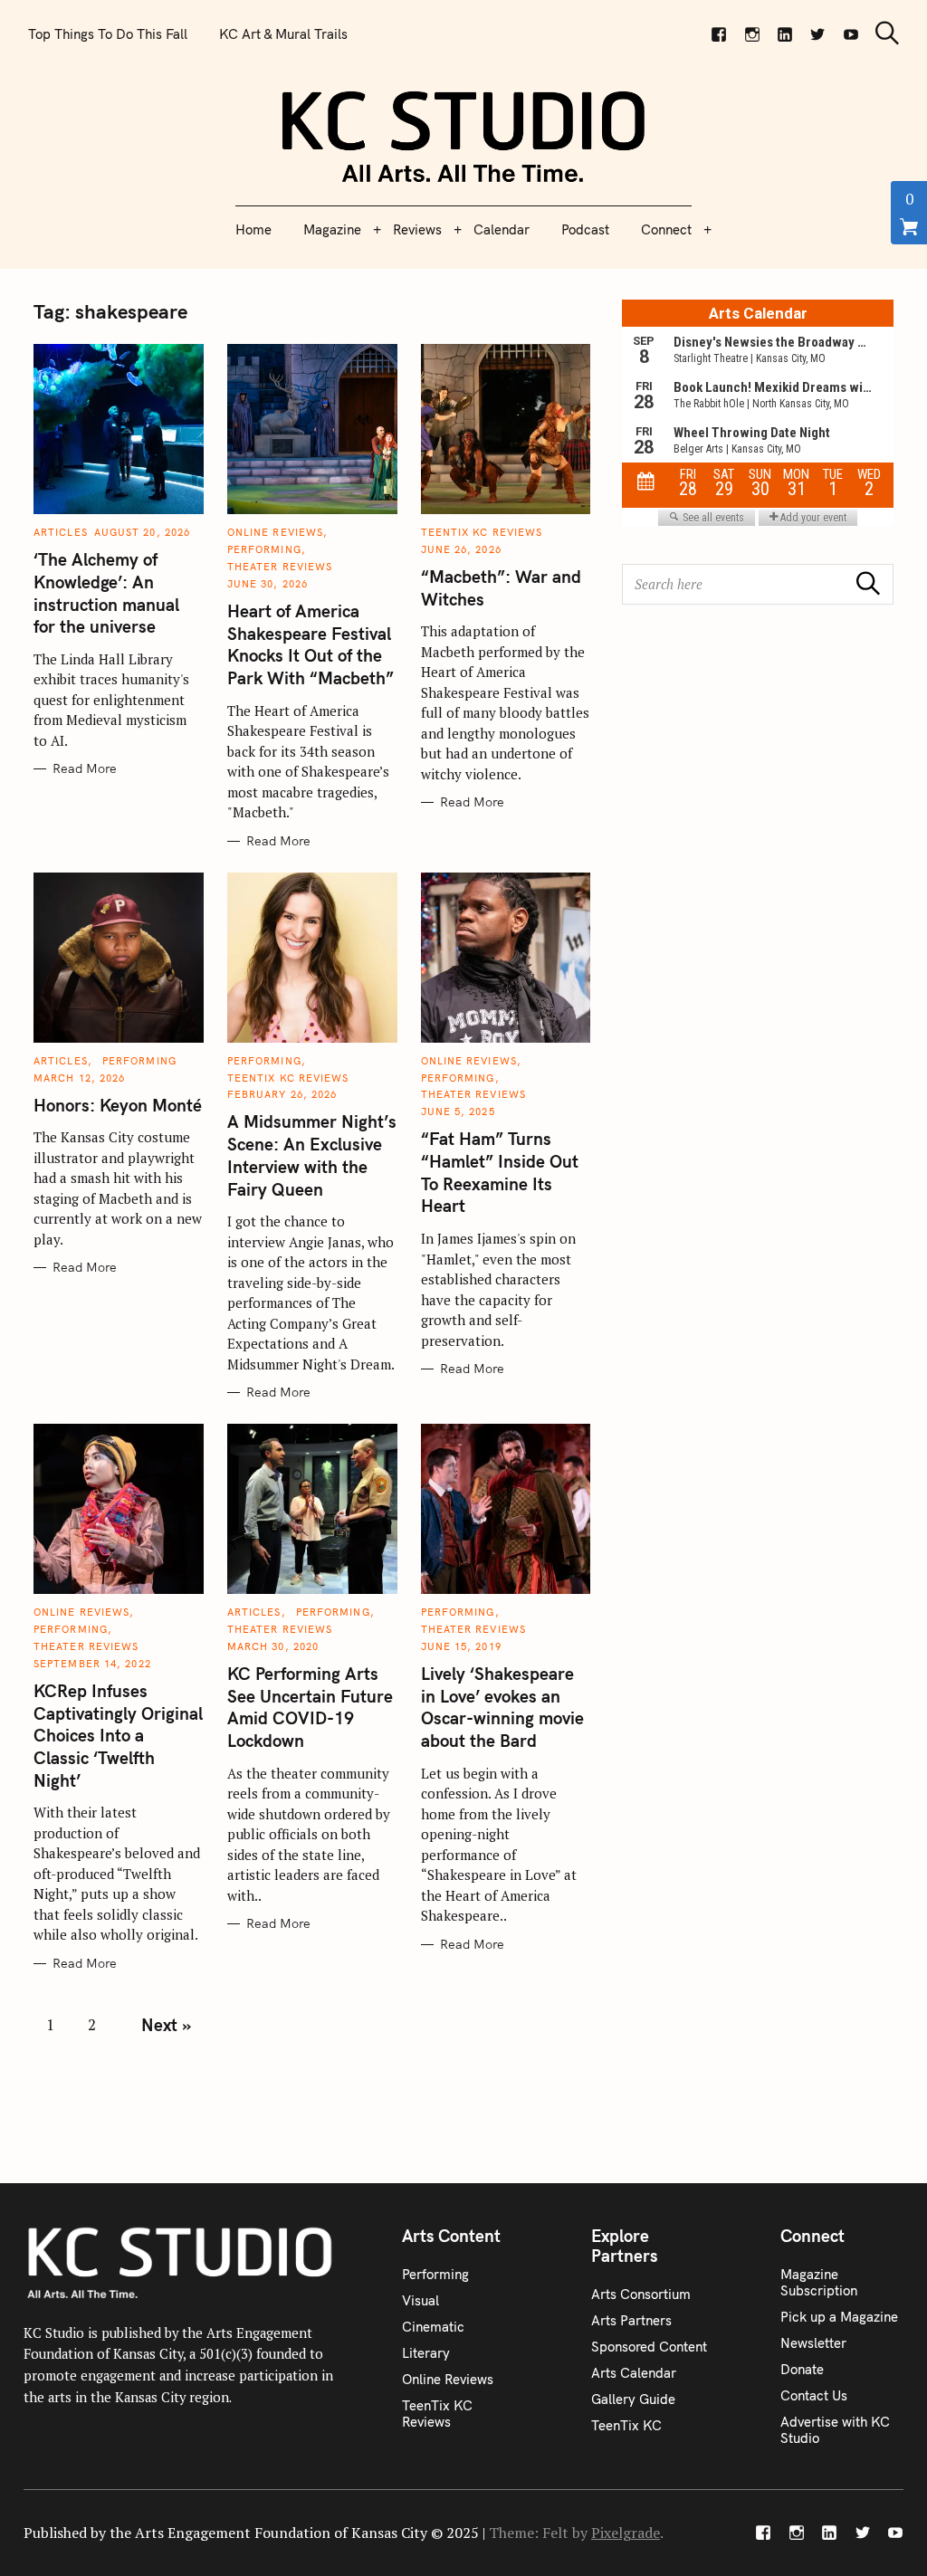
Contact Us (814, 2395)
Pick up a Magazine (839, 2317)
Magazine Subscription (819, 2282)
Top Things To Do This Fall (108, 34)
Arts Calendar (634, 2373)
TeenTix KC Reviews (482, 532)
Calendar (502, 229)
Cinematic (433, 2327)
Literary (426, 2353)
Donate (802, 2369)
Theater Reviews (280, 567)
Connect (666, 229)
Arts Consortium (641, 2294)
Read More (85, 769)
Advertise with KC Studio (835, 2430)
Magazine (332, 229)
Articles (61, 532)
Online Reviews (275, 532)
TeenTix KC (626, 2425)
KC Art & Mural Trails (283, 34)
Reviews (417, 229)
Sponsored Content (649, 2347)
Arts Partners (631, 2320)
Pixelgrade (626, 2533)
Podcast (585, 229)
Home (253, 229)
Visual (420, 2300)
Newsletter (813, 2343)
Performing (264, 549)
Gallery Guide (633, 2399)
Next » (166, 2025)
